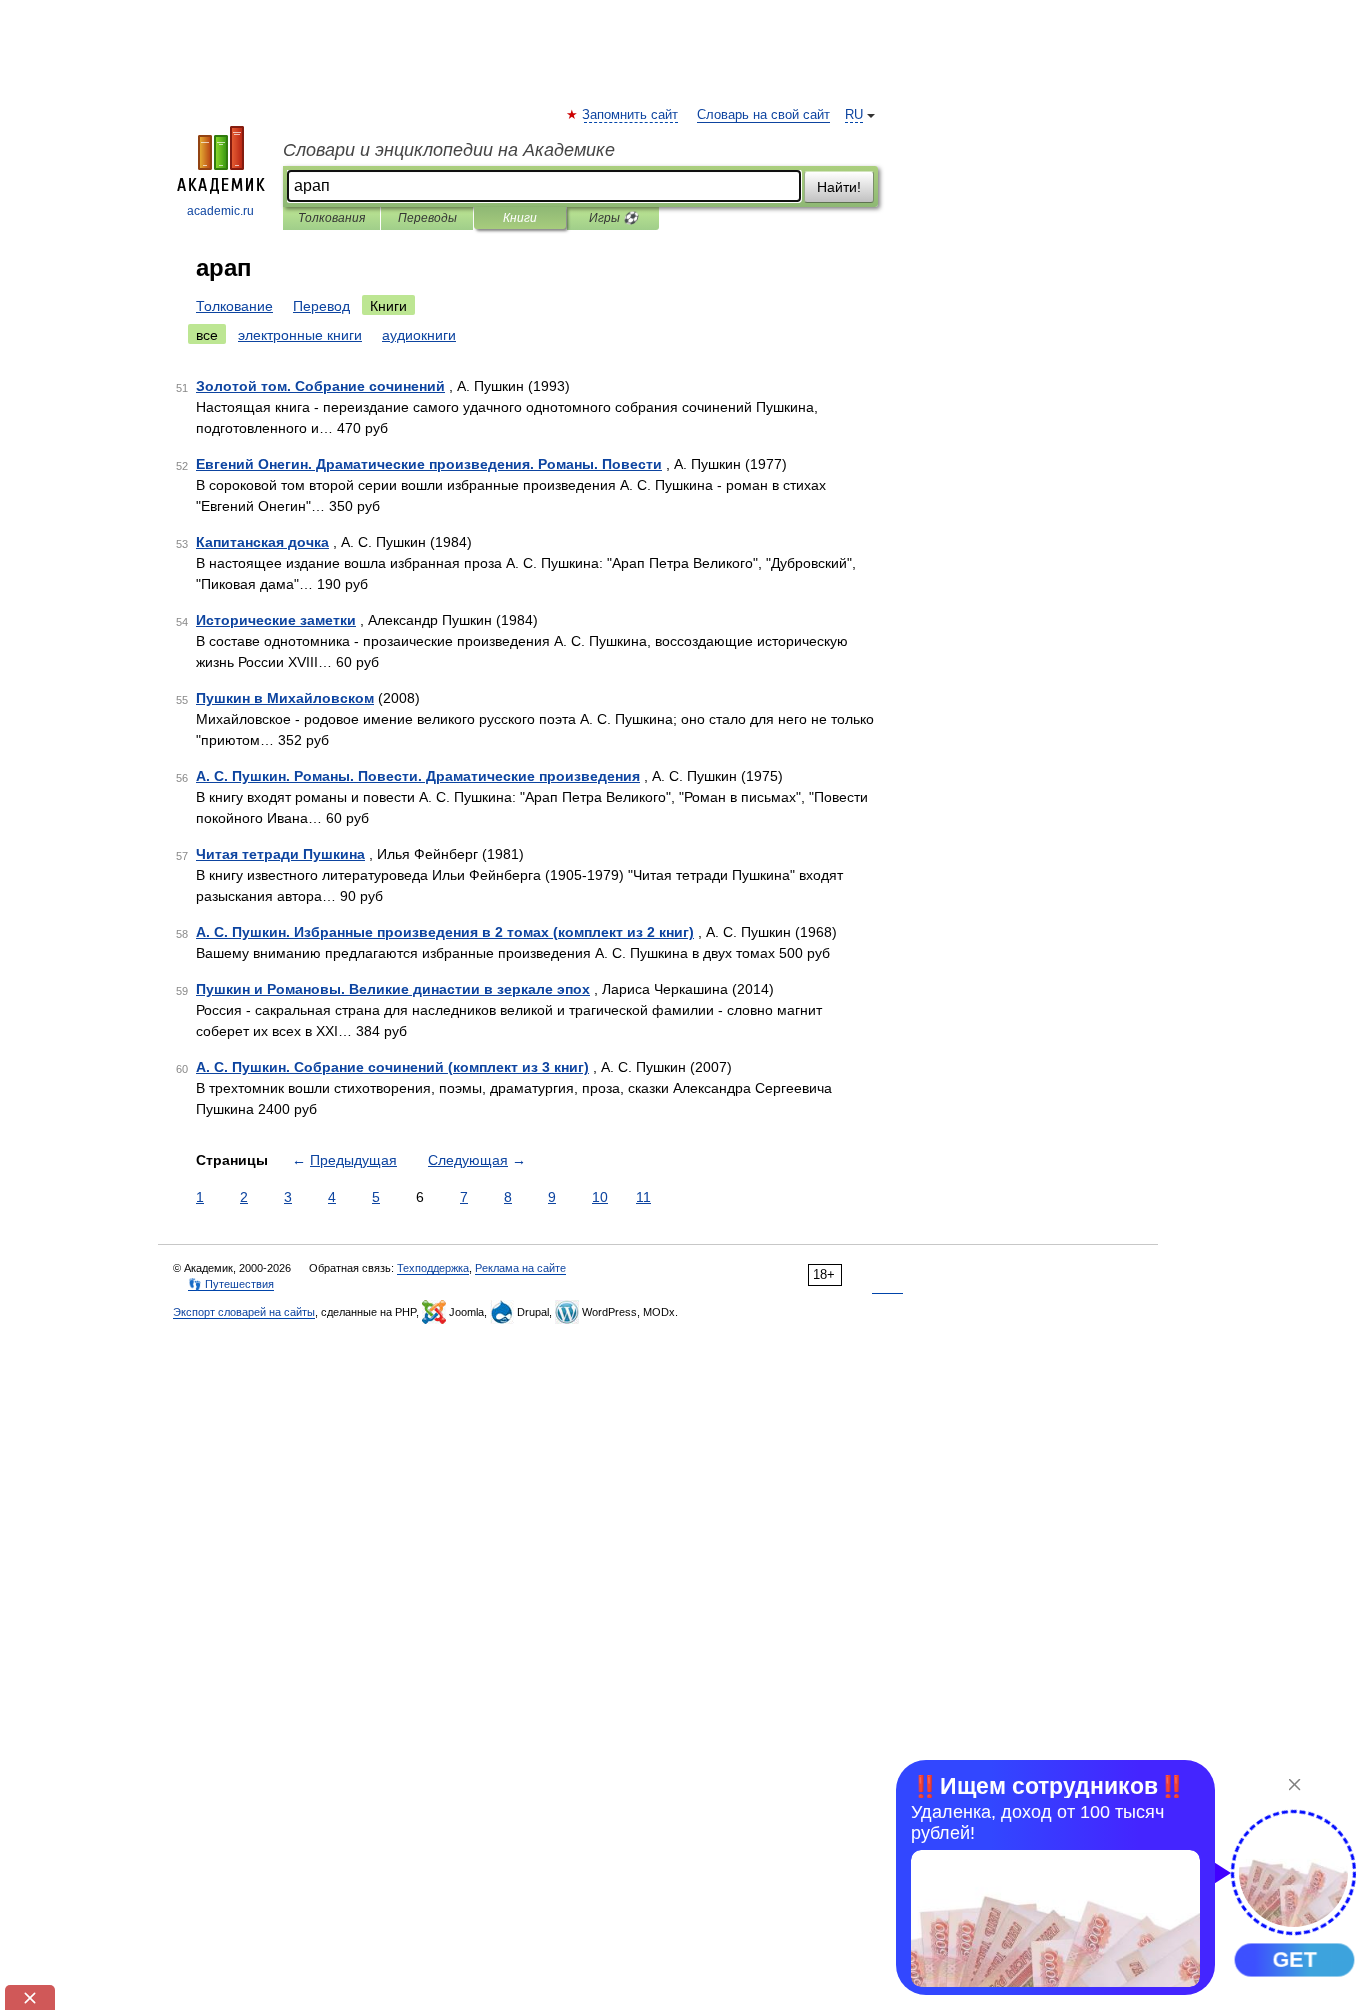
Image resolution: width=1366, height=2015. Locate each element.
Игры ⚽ (613, 218)
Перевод (321, 306)
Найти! (839, 187)
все (207, 335)
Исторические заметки (276, 620)
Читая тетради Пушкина (280, 854)
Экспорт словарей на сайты (244, 1312)
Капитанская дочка (262, 542)
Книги (520, 218)
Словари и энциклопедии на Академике (449, 150)
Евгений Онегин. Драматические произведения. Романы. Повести (429, 464)
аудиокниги (419, 335)
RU (854, 115)
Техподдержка (433, 1268)
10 (600, 1197)
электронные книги (300, 335)
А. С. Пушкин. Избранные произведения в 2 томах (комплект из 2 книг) (445, 932)
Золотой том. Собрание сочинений (320, 386)
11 (643, 1197)
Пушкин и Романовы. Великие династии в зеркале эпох (393, 989)
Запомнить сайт (631, 115)
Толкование (234, 306)
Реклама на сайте (520, 1268)
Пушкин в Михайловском (285, 698)
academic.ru (220, 211)
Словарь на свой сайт (763, 115)
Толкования (331, 218)
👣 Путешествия (231, 1284)
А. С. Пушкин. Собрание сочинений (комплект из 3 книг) (392, 1067)
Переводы (427, 218)
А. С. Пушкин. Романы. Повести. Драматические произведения (418, 776)
